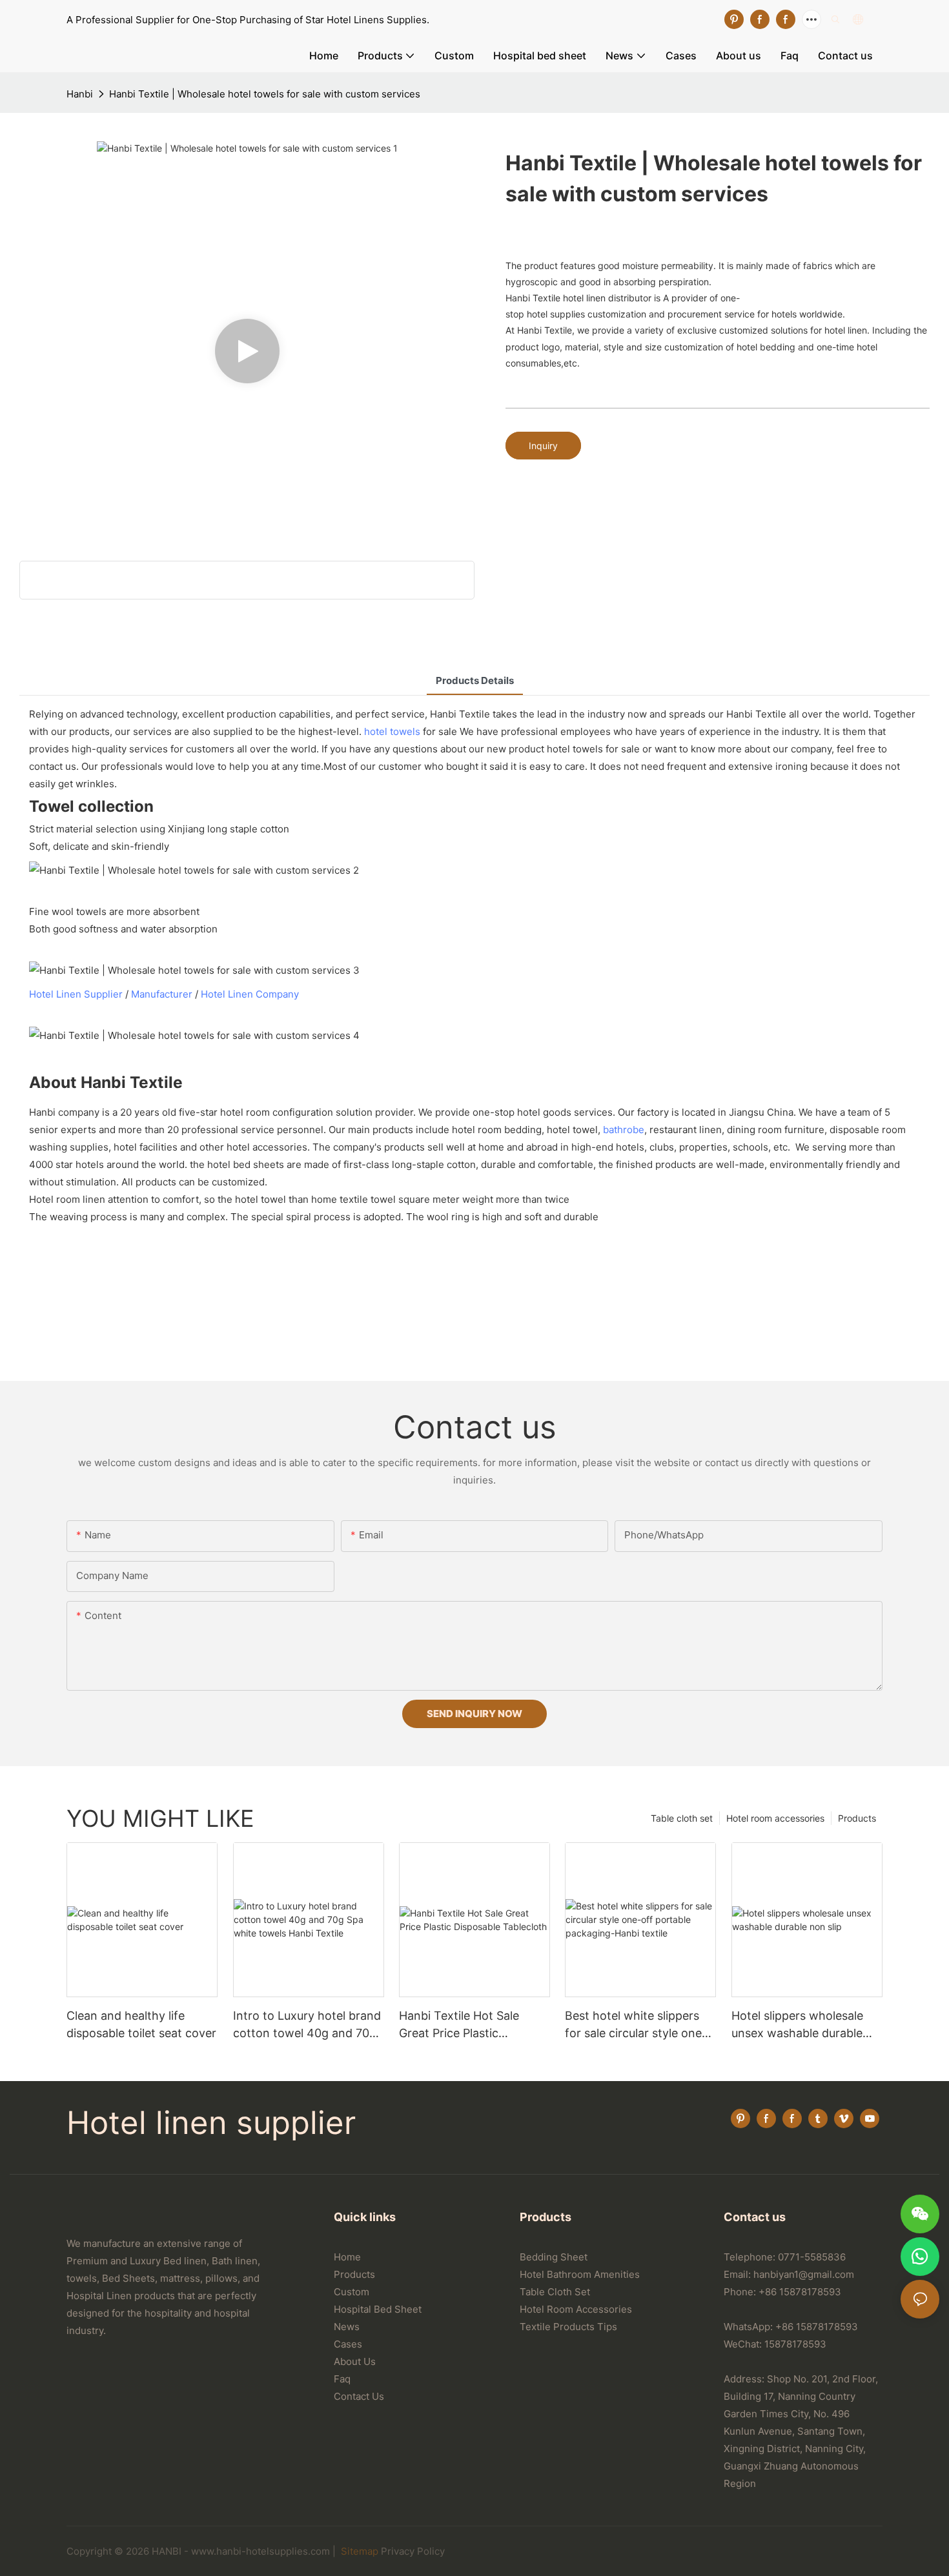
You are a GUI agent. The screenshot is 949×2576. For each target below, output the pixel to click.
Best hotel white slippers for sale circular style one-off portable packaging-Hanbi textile (636, 2025)
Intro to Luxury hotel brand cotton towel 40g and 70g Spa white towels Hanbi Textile (307, 2025)
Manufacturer (162, 994)
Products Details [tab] (475, 680)
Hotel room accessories (775, 1818)
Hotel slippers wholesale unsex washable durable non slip (797, 2025)
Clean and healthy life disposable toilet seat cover (141, 2024)
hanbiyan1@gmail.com (804, 2274)
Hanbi (80, 94)
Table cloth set (682, 1818)
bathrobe (624, 1130)
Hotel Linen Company (250, 994)
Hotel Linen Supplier (76, 994)
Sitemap (358, 2551)
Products (857, 1818)
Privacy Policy (413, 2551)
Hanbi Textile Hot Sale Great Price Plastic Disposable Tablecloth (459, 2025)
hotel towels (392, 731)
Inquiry (543, 446)
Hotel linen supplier (211, 2123)
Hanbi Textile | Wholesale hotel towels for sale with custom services (265, 94)
